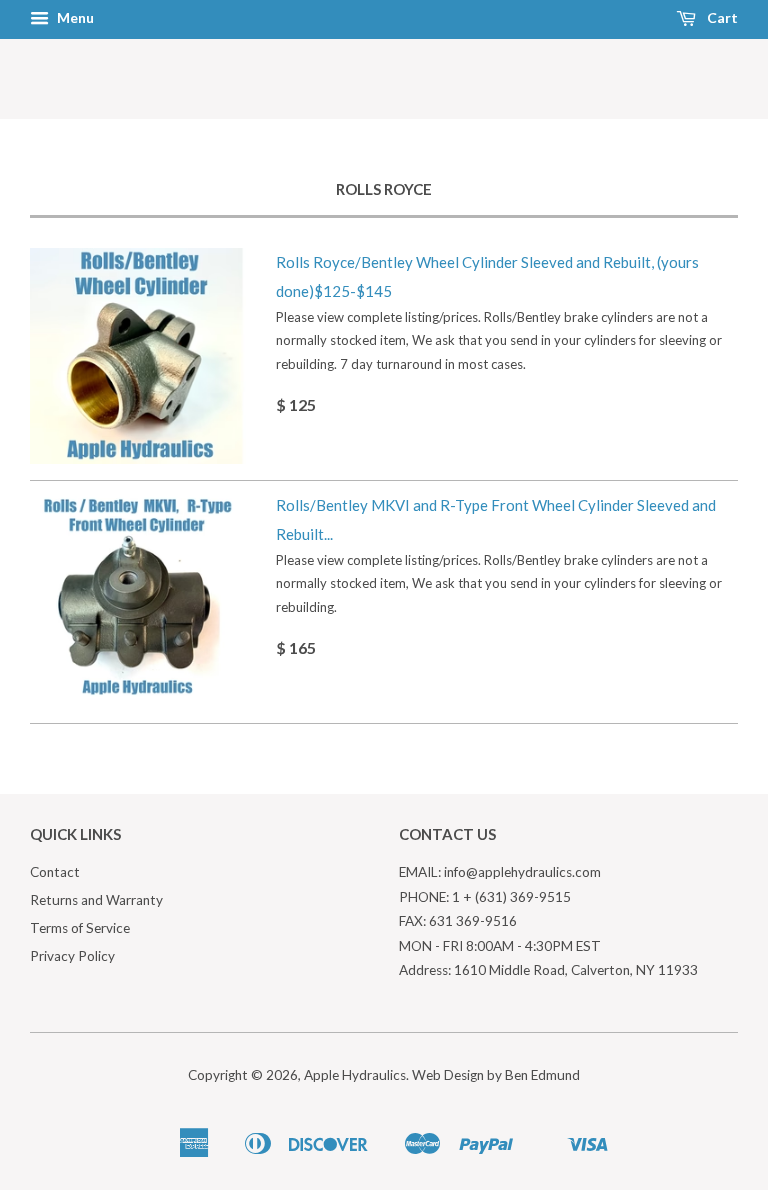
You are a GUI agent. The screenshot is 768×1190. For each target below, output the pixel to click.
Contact (55, 872)
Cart (721, 17)
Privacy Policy (72, 956)
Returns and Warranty (96, 900)
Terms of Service (80, 928)
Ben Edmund (542, 1075)
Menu (74, 17)
